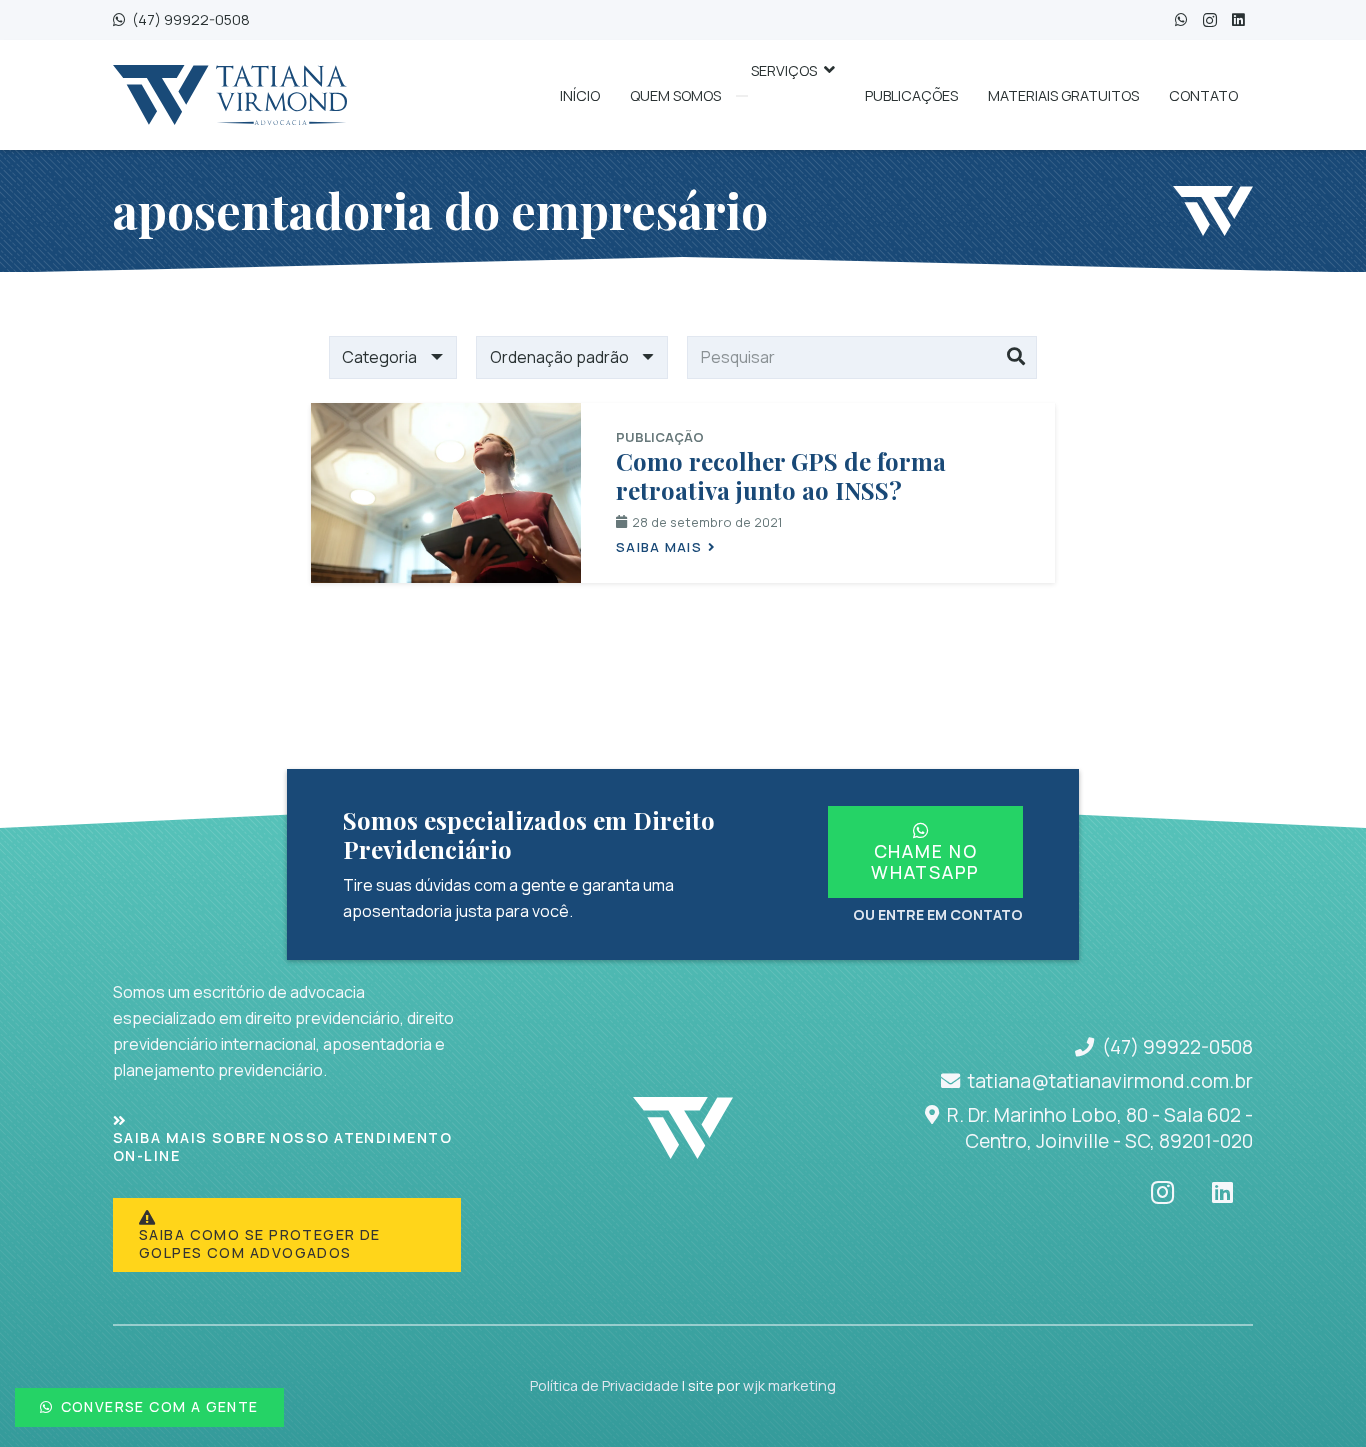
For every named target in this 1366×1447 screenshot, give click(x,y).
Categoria (379, 357)
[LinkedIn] (1238, 20)
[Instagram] (1209, 20)
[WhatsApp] (1181, 20)
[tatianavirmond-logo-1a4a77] (230, 95)
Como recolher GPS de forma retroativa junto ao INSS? (781, 475)
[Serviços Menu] (742, 96)
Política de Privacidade (604, 1385)
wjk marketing (789, 1385)
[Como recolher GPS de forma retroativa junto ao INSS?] (446, 493)
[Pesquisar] (1016, 358)
